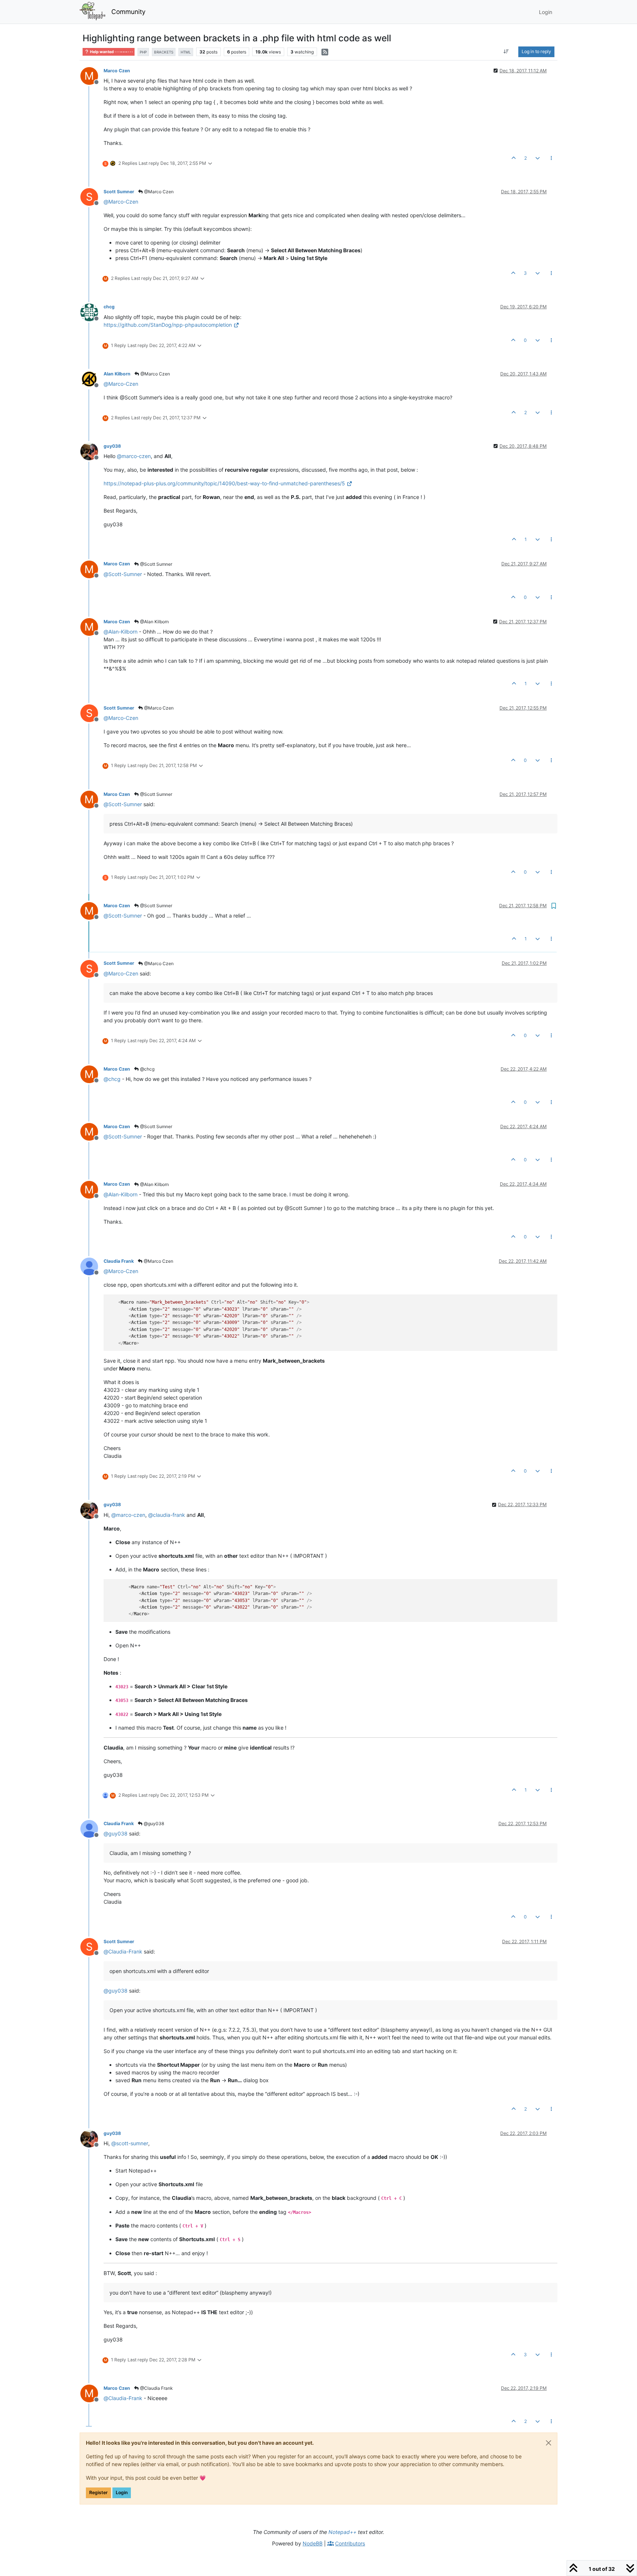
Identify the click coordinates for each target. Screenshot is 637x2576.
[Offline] (92, 311)
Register (98, 2492)
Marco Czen (117, 71)
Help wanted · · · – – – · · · (111, 52)
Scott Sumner (119, 192)
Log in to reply (536, 51)
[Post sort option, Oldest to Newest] (506, 52)
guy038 (112, 446)
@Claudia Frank (156, 2388)
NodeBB (313, 2543)
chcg (109, 307)
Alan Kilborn (117, 374)
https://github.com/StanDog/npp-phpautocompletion (168, 325)
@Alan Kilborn (154, 622)
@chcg (147, 1069)
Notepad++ (342, 2532)
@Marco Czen (158, 192)
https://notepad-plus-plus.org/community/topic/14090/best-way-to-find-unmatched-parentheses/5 (224, 483)
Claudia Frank (119, 1261)
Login (122, 2492)
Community (128, 12)
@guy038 (153, 1823)
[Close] (549, 2443)
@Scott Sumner (156, 564)
